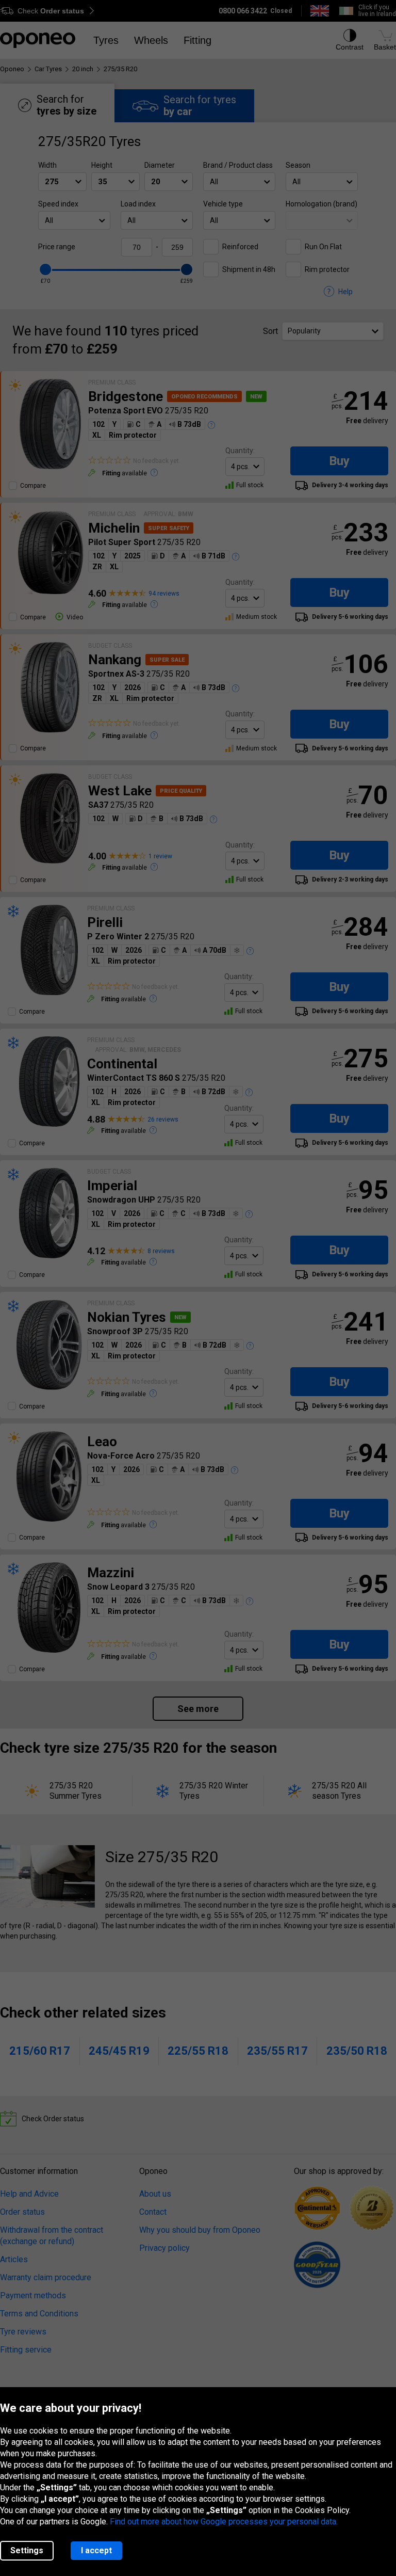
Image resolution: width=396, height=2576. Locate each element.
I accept (96, 2550)
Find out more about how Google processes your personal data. (224, 2522)
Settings (27, 2550)
